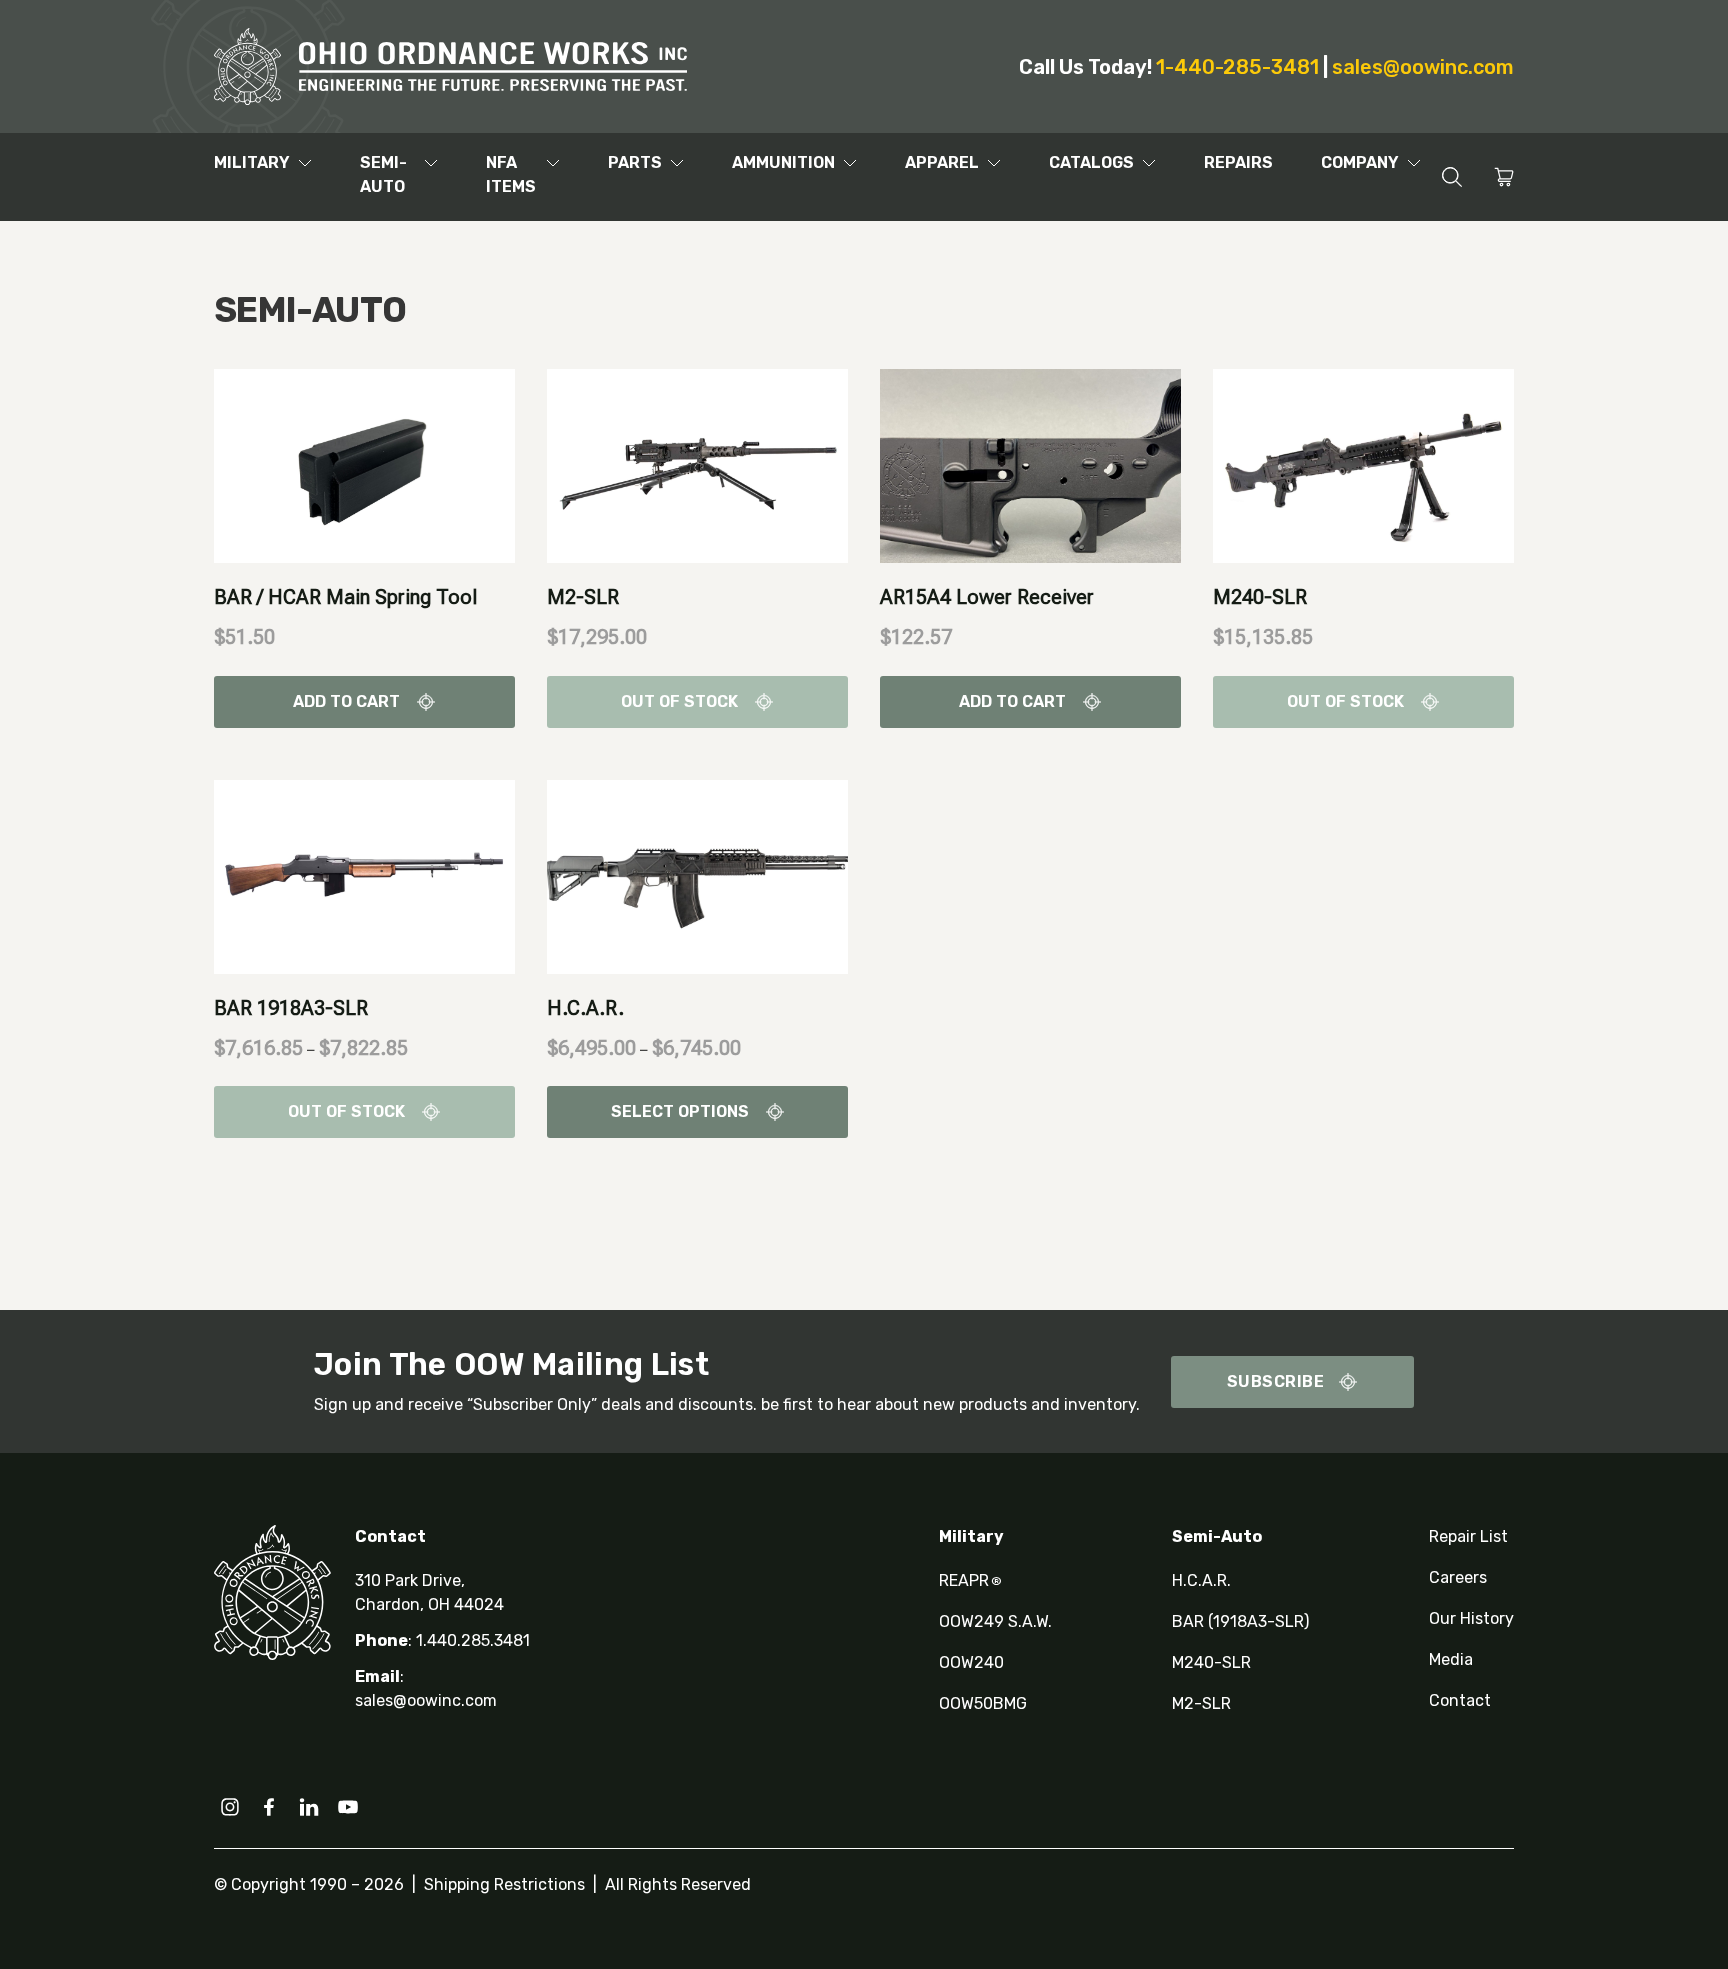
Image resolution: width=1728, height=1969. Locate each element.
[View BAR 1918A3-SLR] (364, 875)
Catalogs (1091, 162)
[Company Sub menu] (1414, 163)
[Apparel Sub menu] (994, 163)
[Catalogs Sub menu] (1149, 163)
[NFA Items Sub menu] (553, 163)
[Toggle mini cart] (1504, 177)
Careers (1458, 1577)
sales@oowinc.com (1423, 67)
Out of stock (679, 701)
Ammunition (783, 162)
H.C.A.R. (585, 1008)
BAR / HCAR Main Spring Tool (345, 597)
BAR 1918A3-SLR (291, 1008)
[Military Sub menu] (305, 163)
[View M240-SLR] (1363, 464)
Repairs (1238, 162)
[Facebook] (269, 1807)
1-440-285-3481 (1237, 67)
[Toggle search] (1451, 177)
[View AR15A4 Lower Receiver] (1030, 464)
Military (252, 162)
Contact (1460, 1700)
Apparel (942, 162)
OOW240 (971, 1662)
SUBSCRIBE (1276, 1381)
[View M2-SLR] (697, 464)
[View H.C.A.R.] (697, 875)
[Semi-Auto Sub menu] (431, 163)
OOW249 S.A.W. (995, 1621)
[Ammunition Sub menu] (850, 163)
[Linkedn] (309, 1807)
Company (1360, 162)
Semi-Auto (383, 174)
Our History (1471, 1618)
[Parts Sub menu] (677, 163)
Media (1451, 1659)
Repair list (1468, 1536)
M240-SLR (1260, 597)
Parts (635, 162)
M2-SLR (583, 597)
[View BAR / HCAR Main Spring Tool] (364, 464)
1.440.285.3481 (473, 1640)
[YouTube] (348, 1807)
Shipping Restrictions (504, 1884)
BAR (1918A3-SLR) (1240, 1621)
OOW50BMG (983, 1703)
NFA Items (511, 174)
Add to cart (346, 701)
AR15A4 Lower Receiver (987, 597)
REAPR (970, 1580)
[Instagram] (230, 1807)
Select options (680, 1111)
